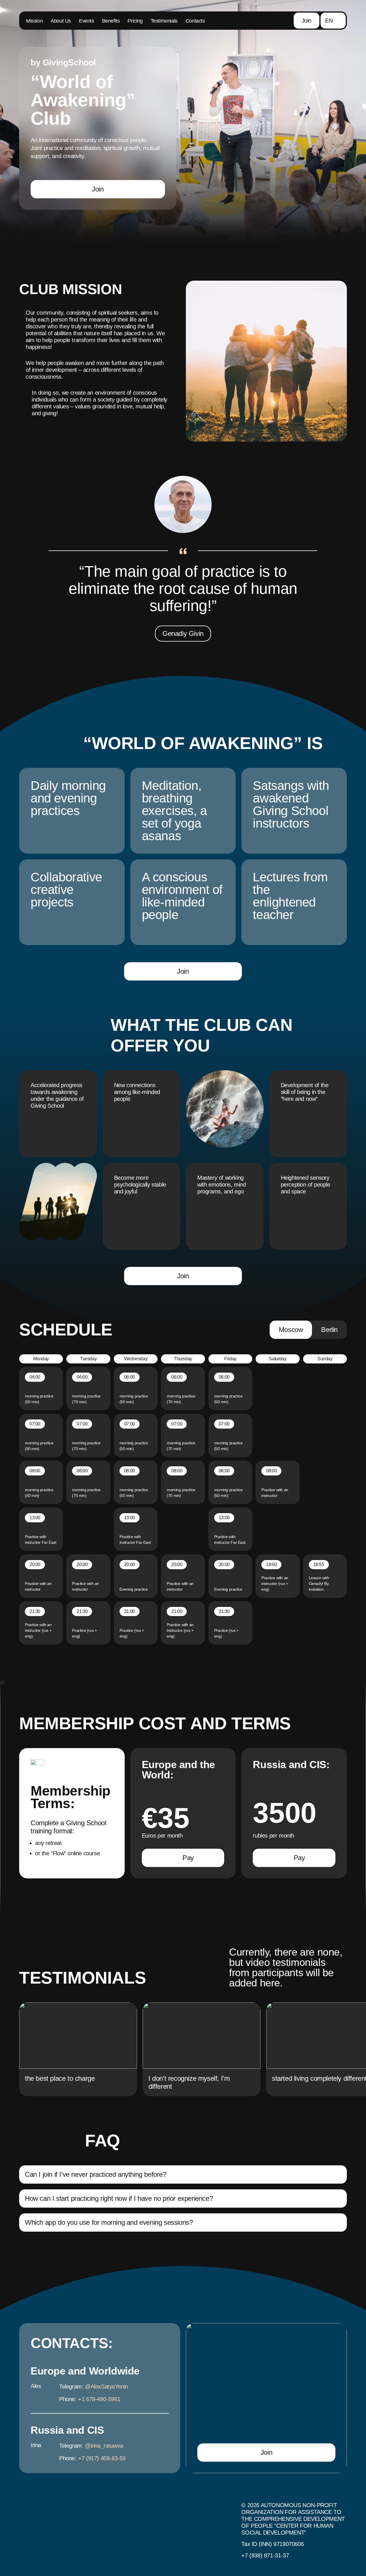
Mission (34, 21)
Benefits (111, 21)
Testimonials (164, 21)
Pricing (135, 21)
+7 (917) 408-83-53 (102, 2458)
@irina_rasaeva (104, 2446)
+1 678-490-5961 (99, 2399)
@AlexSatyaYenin (107, 2387)
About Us (61, 21)
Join (307, 21)
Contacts (195, 21)
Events (86, 21)
